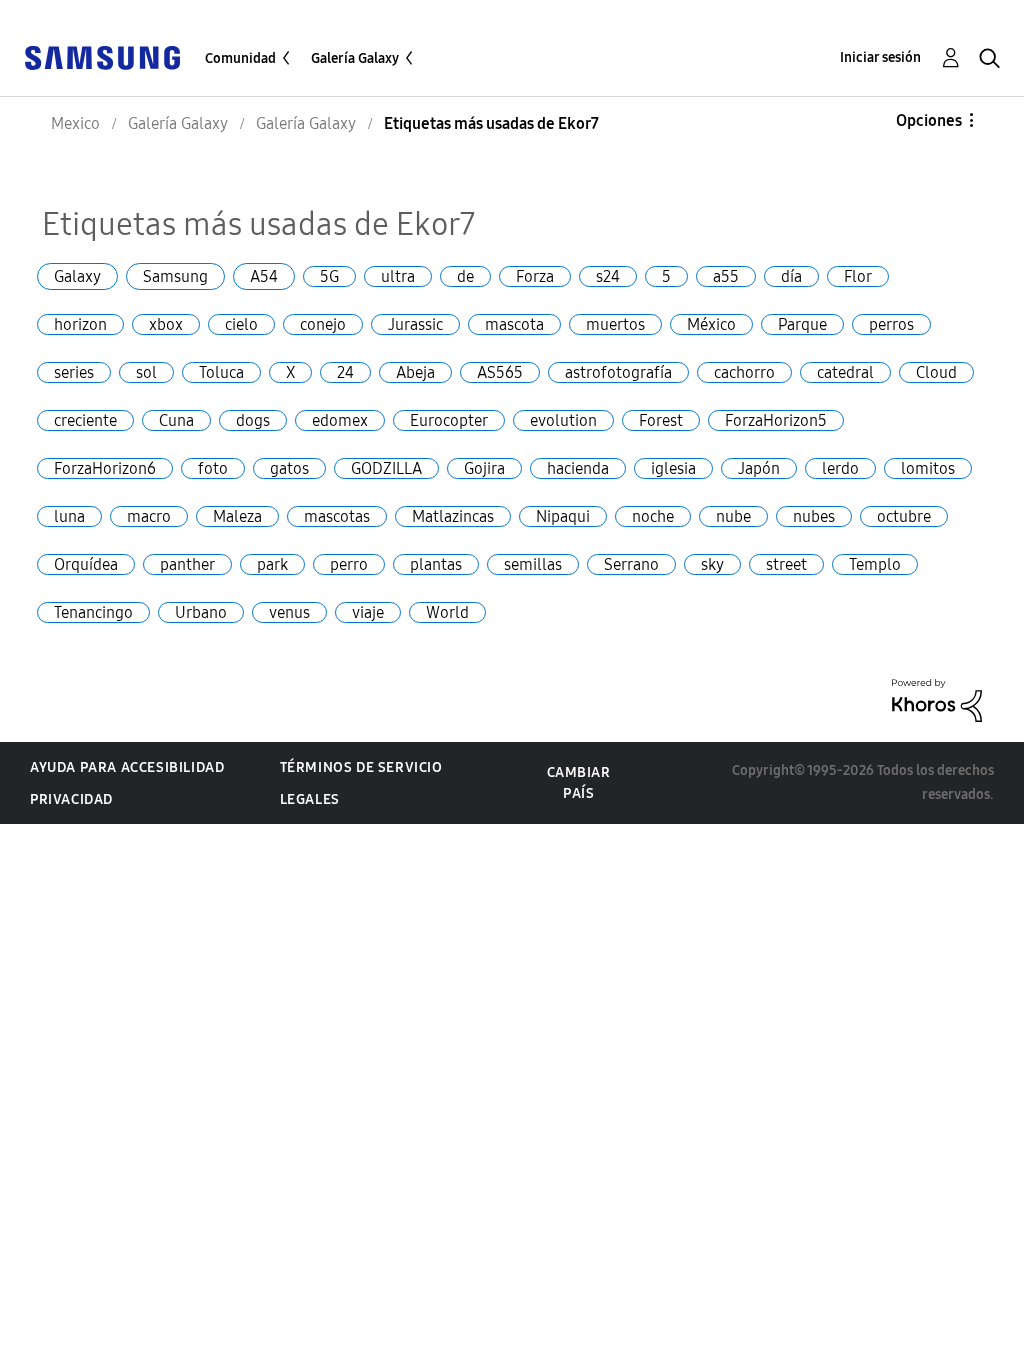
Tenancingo (93, 612)
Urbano (201, 612)
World (447, 612)
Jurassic (415, 324)
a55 (726, 276)
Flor (858, 276)
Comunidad (240, 58)
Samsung (175, 276)
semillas (533, 564)
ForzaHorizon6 (105, 468)
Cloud (936, 372)
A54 (264, 276)
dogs (253, 420)
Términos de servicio (361, 767)
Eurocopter (449, 420)
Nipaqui (563, 516)
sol (146, 372)
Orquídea (86, 564)
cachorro (744, 372)
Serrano (631, 564)
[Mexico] (102, 56)
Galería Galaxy (355, 58)
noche (653, 516)
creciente (85, 420)
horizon (80, 324)
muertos (615, 324)
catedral (845, 372)
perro (349, 564)
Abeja (415, 372)
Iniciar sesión (880, 57)
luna (69, 516)
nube (733, 516)
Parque (802, 324)
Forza (535, 276)
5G (329, 276)
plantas (436, 564)
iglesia (673, 468)
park (272, 564)
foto (213, 468)
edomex (340, 420)
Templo (875, 564)
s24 (608, 276)
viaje (368, 612)
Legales (310, 799)
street (786, 564)
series (74, 372)
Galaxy (77, 276)
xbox (166, 324)
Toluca (221, 372)
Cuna (176, 420)
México (711, 324)
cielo (241, 324)
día (791, 276)
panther (187, 564)
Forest (661, 420)
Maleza (237, 516)
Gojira (484, 468)
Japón (759, 468)
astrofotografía (618, 372)
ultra (398, 276)
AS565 (500, 372)
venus (289, 612)
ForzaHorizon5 (776, 420)
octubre (904, 516)
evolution (563, 420)
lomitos (928, 468)
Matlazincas (453, 516)
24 (345, 372)
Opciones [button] (929, 120)
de (465, 276)
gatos (289, 468)
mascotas (337, 516)
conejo (323, 324)
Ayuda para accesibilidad (127, 767)
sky (712, 564)
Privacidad (71, 799)
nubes (814, 516)
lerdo (840, 468)
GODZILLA (386, 468)
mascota (514, 324)
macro (149, 516)
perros (891, 324)
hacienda (578, 468)
